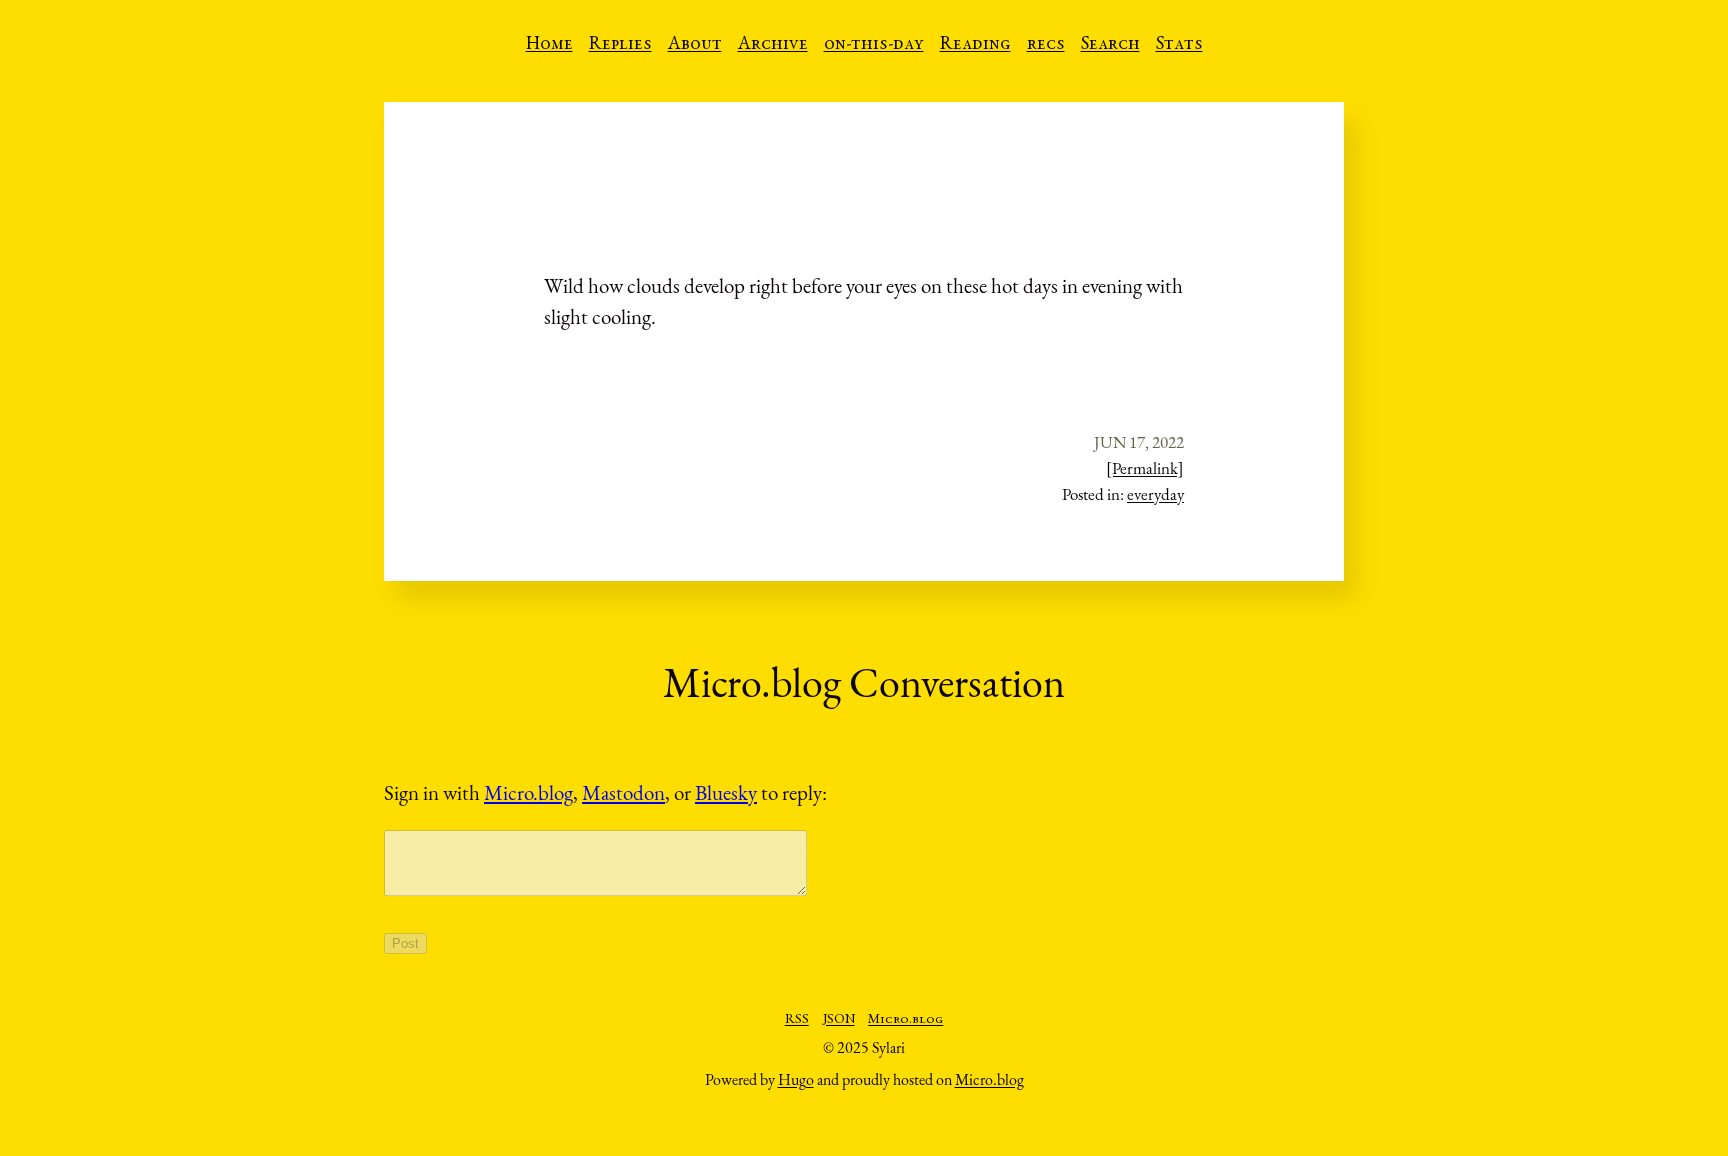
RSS (797, 1020)
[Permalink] (1145, 468)
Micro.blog (528, 792)
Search (1110, 45)
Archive (773, 45)
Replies (620, 45)
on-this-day (874, 45)
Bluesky (726, 792)
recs (1046, 45)
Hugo (796, 1079)
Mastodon (623, 792)
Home (549, 45)
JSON (839, 1020)
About (695, 45)
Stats (1179, 45)
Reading (975, 45)
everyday (1155, 494)
